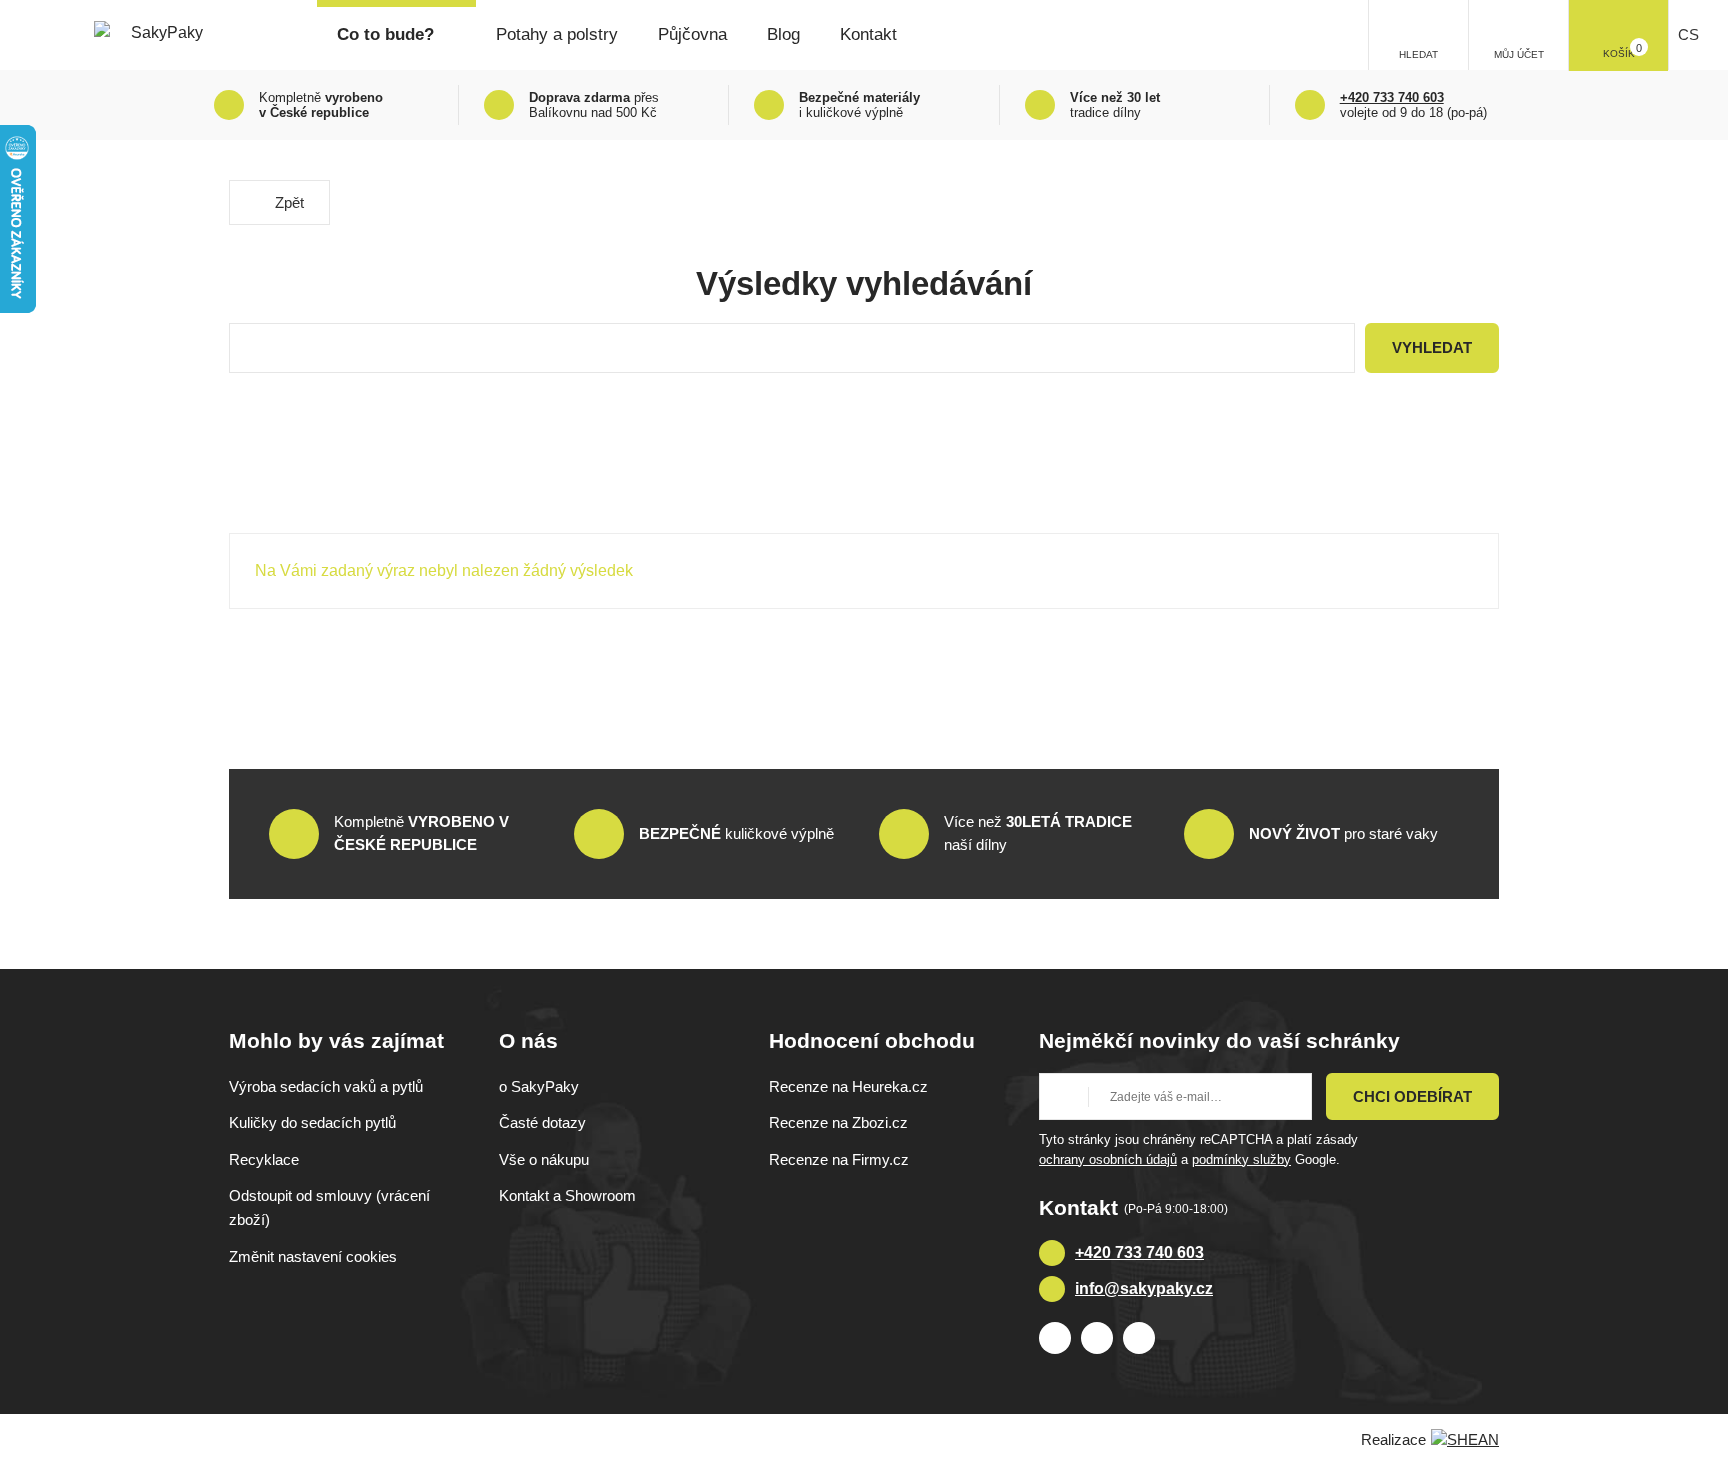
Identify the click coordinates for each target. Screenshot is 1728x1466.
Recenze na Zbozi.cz (838, 1122)
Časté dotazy (542, 1122)
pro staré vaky (1343, 833)
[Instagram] (1097, 1338)
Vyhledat (1432, 347)
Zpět (289, 202)
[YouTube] (1139, 1338)
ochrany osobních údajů (1108, 1159)
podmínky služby (1241, 1159)
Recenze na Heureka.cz (848, 1086)
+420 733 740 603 (1139, 1252)
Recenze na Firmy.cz (839, 1159)
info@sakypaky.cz (1144, 1288)
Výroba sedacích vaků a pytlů (326, 1086)
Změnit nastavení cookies (313, 1256)
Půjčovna (692, 34)
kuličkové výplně (736, 833)
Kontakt (868, 34)
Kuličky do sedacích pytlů (312, 1122)
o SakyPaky (539, 1086)
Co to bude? (385, 34)
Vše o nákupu (544, 1159)
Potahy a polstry (557, 34)
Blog (783, 34)
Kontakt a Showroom (567, 1195)
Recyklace (264, 1159)
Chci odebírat (1412, 1096)
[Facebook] (1055, 1338)
